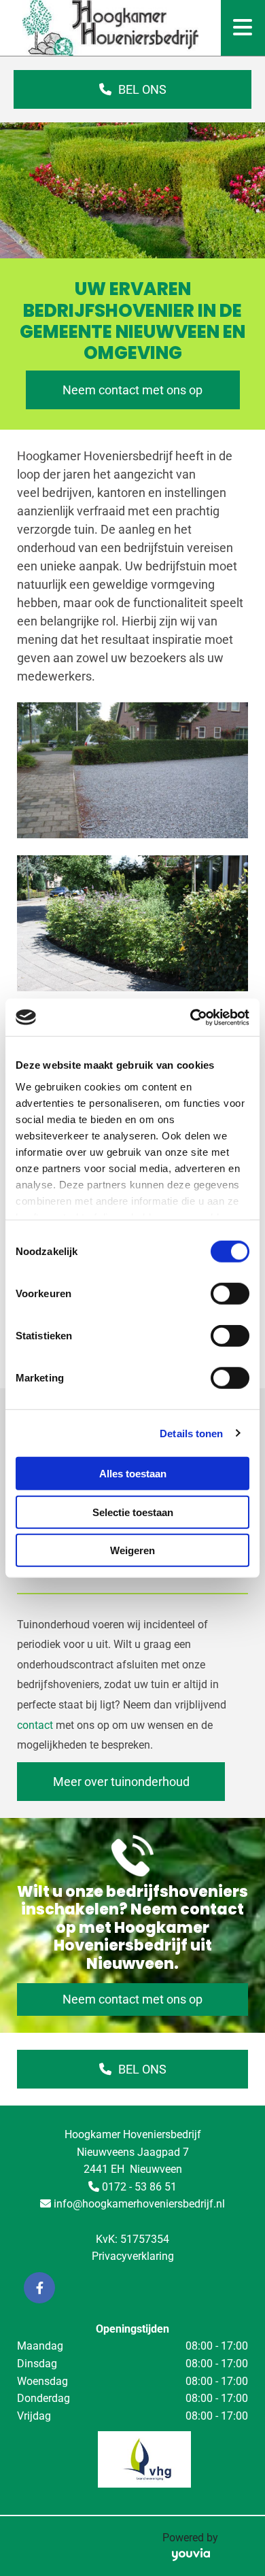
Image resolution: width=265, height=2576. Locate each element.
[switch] (230, 1294)
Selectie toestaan (133, 1512)
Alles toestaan (133, 1474)
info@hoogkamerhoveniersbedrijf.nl (139, 2204)
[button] (132, 89)
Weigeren (132, 1550)
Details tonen (191, 1433)
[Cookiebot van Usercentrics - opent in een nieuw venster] (191, 1017)
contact (35, 1725)
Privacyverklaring (133, 2256)
